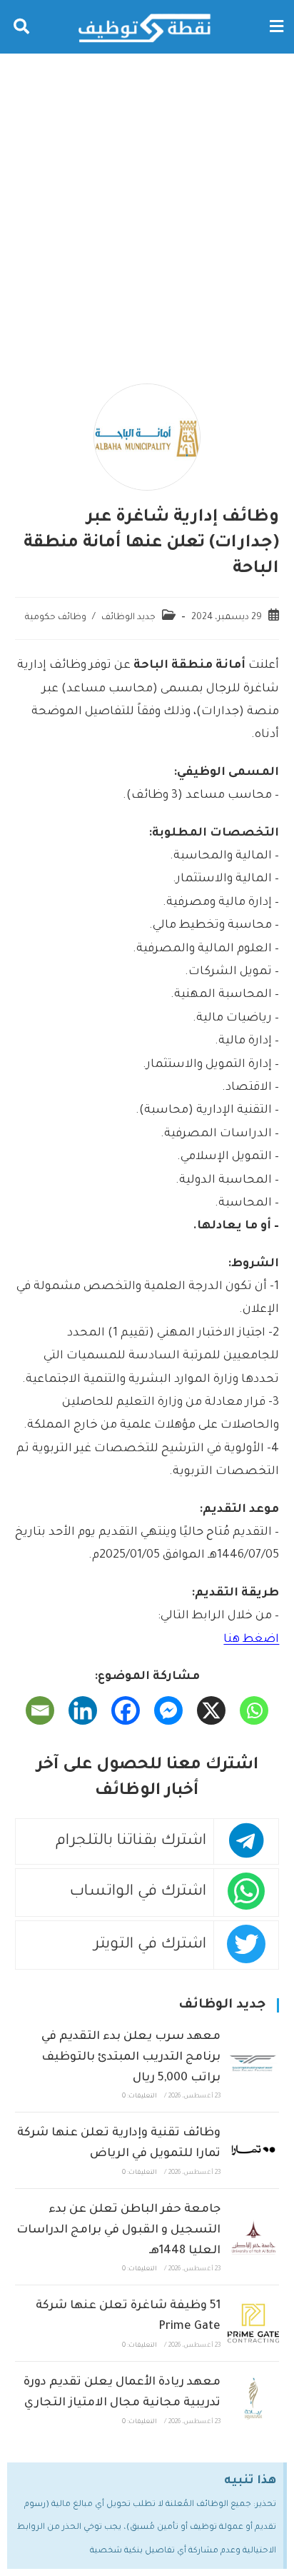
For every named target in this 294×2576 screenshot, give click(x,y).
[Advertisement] (147, 208)
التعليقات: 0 (140, 2097)
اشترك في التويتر (150, 1945)
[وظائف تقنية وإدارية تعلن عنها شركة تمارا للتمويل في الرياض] (253, 2150)
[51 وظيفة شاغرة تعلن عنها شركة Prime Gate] (253, 2323)
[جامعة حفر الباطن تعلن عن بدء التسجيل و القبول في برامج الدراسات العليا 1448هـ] (253, 2237)
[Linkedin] (83, 1710)
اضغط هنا (251, 1640)
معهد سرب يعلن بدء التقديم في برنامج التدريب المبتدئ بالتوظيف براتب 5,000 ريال (131, 2058)
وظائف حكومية (56, 618)
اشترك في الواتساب (138, 1892)
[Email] (40, 1710)
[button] (276, 27)
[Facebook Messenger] (168, 1710)
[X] (211, 1710)
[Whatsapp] (254, 1710)
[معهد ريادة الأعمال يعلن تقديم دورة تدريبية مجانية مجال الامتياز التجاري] (253, 2400)
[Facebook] (126, 1710)
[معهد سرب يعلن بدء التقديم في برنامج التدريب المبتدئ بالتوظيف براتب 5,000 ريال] (253, 2064)
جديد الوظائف (128, 618)
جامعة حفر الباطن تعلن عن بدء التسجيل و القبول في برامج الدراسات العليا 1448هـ (118, 2230)
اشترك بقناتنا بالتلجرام (131, 1841)
